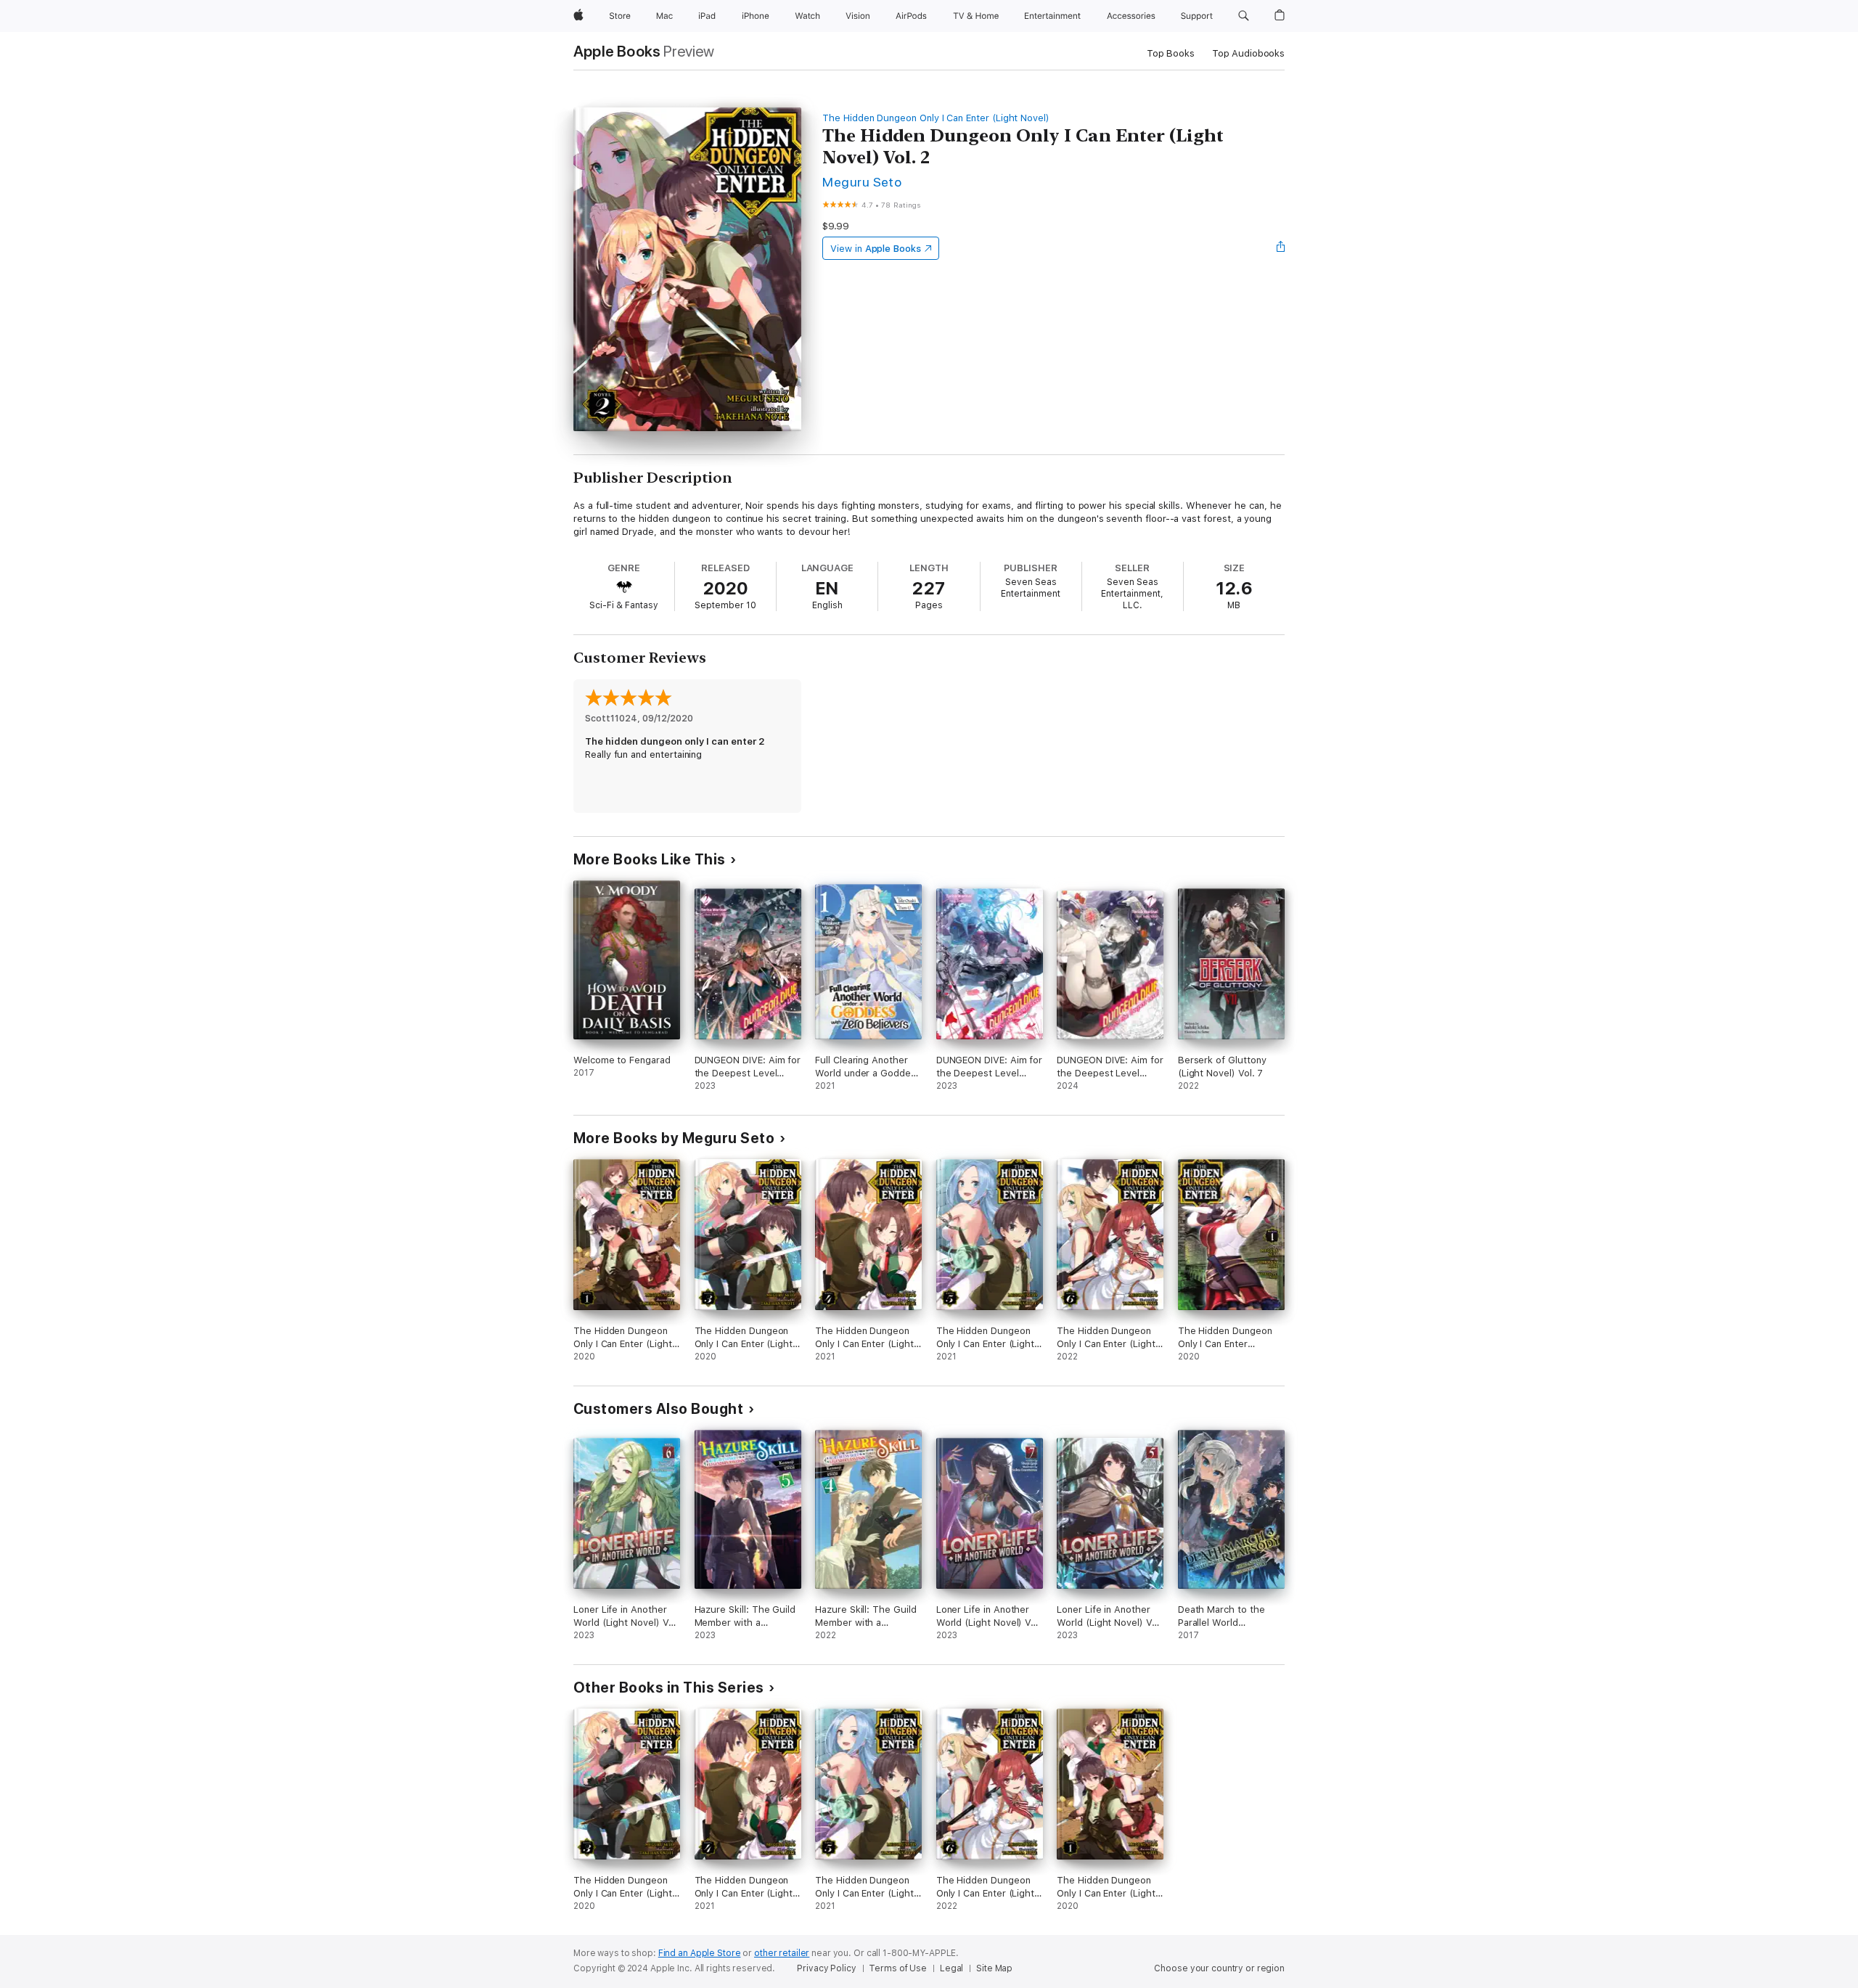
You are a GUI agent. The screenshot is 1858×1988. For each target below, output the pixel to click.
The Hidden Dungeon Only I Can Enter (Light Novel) (936, 118)
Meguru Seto (862, 182)
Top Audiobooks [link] (1248, 53)
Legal (951, 1968)
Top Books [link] (1171, 53)
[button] (1244, 16)
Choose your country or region (1219, 1968)
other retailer (782, 1953)
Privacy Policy (826, 1968)
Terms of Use (898, 1968)
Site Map (994, 1968)
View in (876, 249)
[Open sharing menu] (1281, 248)
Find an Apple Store (700, 1953)
